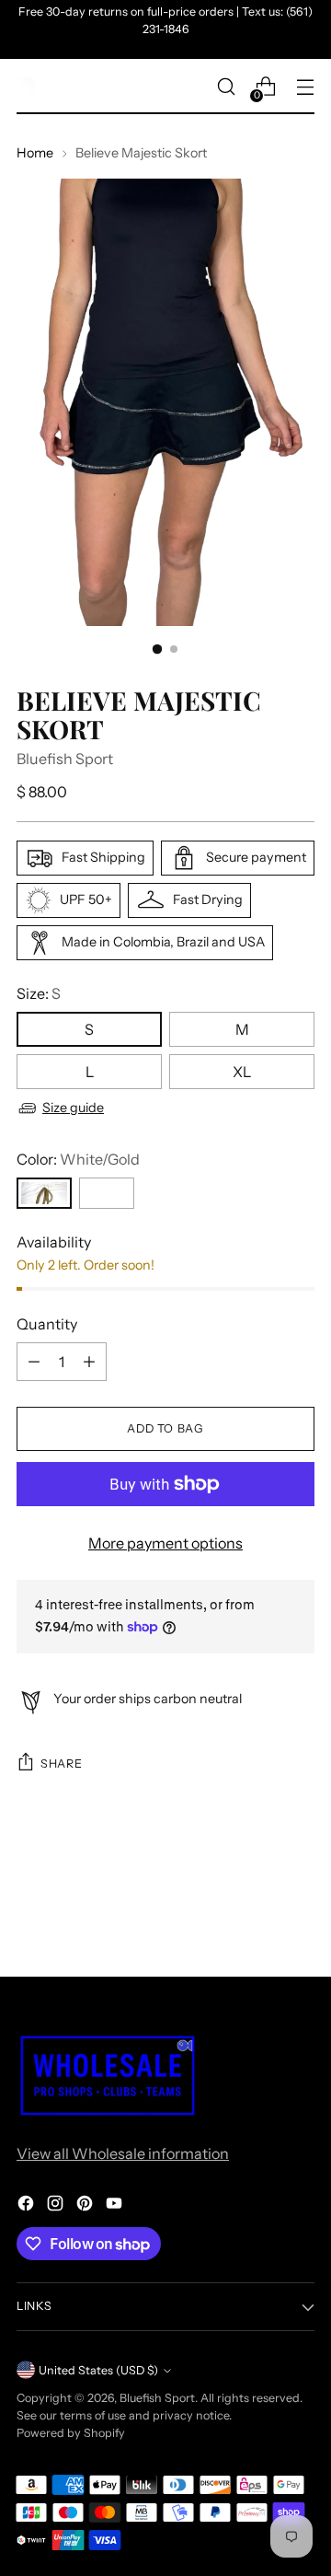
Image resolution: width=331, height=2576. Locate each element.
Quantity (47, 1324)
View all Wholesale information (123, 2153)
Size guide (73, 1108)
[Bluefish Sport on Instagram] (57, 2206)
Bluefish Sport (65, 759)
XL (242, 1072)
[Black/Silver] (107, 1193)
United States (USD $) (98, 2370)
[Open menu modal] (305, 87)
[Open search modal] (226, 87)
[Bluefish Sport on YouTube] (116, 2206)
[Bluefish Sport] (26, 87)
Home (35, 153)
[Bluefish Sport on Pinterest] (86, 2206)
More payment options (165, 1543)
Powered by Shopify (71, 2433)
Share (61, 1764)
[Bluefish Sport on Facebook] (28, 2206)
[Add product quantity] (89, 1362)
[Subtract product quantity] (34, 1362)
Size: (39, 993)
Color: (78, 1159)
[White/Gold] (44, 1193)
